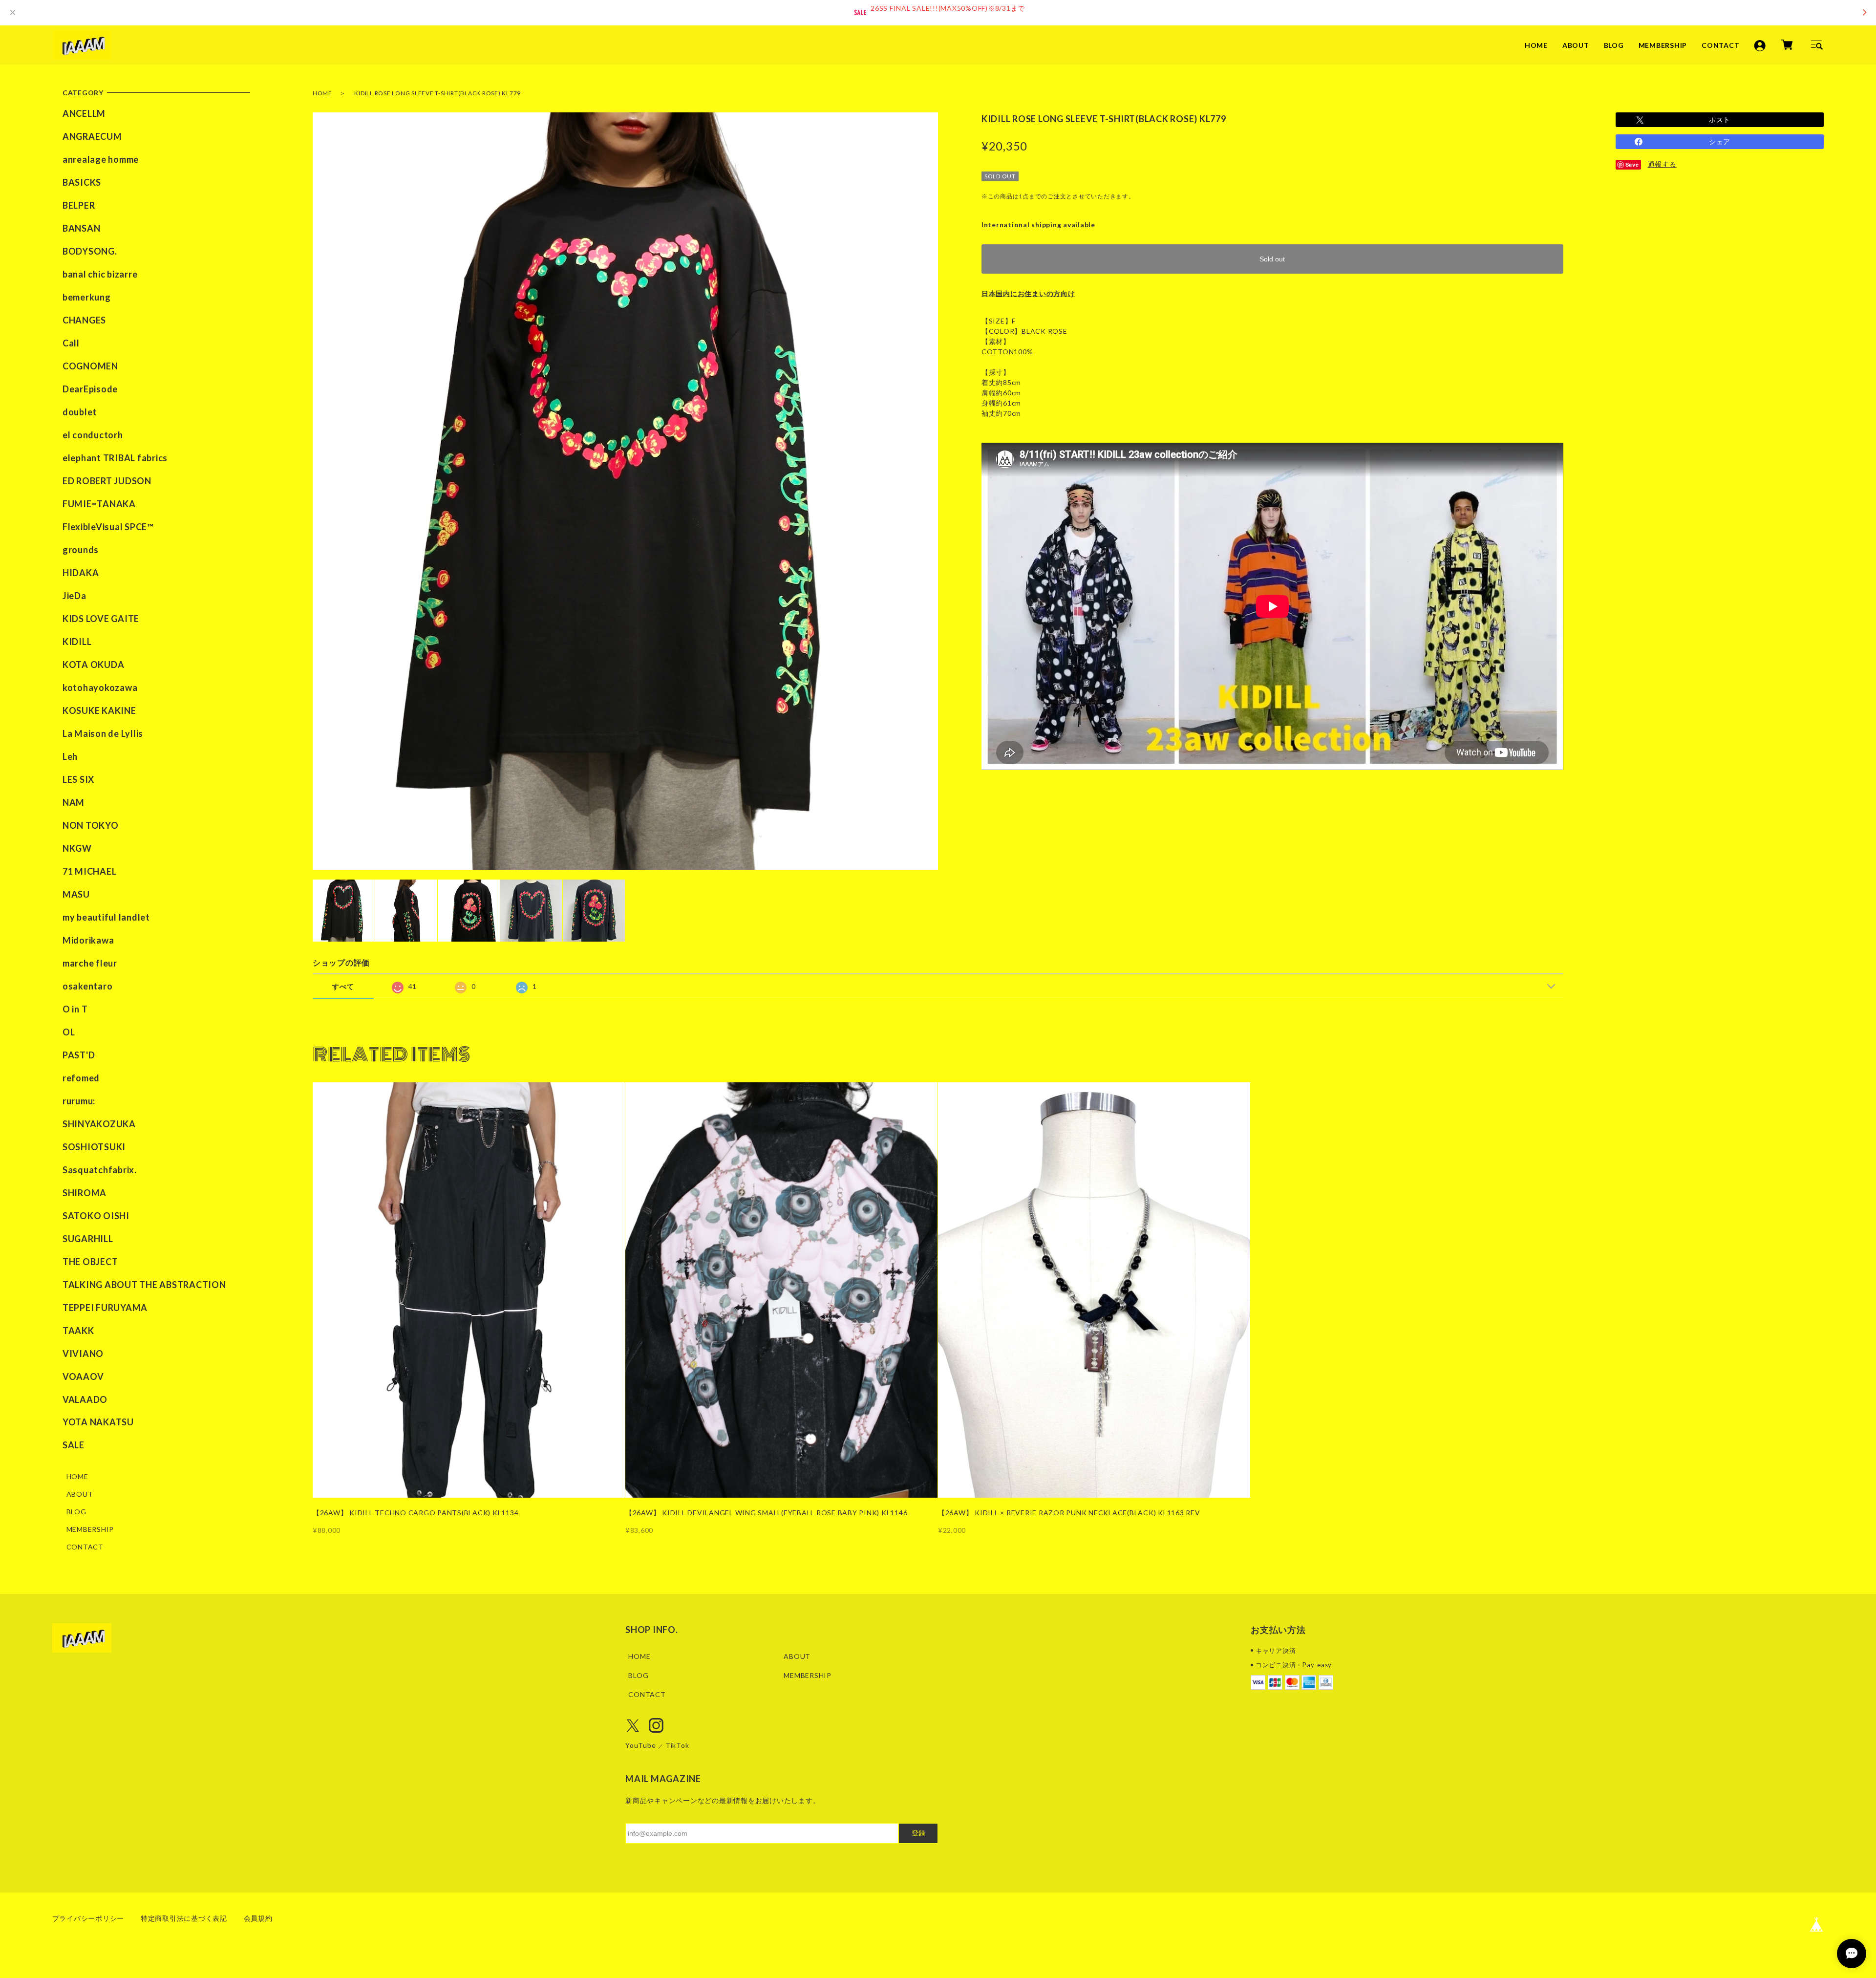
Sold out (1272, 259)
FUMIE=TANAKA (99, 504)
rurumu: (79, 1101)
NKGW (77, 848)
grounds (81, 550)
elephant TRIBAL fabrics (115, 458)
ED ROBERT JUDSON (107, 481)
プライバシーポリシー (88, 1918)
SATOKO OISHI (96, 1216)
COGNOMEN (90, 366)
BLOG (1614, 45)
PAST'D (79, 1055)
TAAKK (78, 1331)
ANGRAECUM (92, 136)
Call (71, 343)
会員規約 (258, 1918)
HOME (1536, 45)
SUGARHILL (88, 1239)
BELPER (79, 205)
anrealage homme (101, 159)
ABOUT (1576, 45)
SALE (74, 1445)
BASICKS (82, 182)
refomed (81, 1078)
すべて (343, 986)
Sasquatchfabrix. (100, 1170)
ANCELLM (84, 113)
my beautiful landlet (106, 917)
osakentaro (88, 986)
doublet (80, 412)
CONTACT (1720, 45)
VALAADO (85, 1399)
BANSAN (82, 228)
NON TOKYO (91, 825)
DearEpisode (90, 389)
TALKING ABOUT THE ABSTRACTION (144, 1285)
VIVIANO (83, 1354)
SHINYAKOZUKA (99, 1124)
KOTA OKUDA (94, 665)
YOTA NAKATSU (98, 1422)
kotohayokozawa (100, 688)
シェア (1720, 141)
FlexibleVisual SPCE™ (108, 527)
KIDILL (77, 642)
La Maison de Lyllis (103, 733)
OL (69, 1032)
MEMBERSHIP (1663, 45)
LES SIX (78, 779)
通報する (1662, 164)
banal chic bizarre (100, 274)
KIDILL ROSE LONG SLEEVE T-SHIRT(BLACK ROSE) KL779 (437, 93)
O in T (75, 1009)
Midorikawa (88, 940)
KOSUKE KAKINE (99, 710)
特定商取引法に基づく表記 (184, 1918)
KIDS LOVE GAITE (101, 619)
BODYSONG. (90, 251)
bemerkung (87, 297)
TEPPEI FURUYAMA (105, 1308)
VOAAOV (83, 1376)
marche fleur (90, 963)
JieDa (75, 596)
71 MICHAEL (90, 871)
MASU (76, 894)
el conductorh (93, 435)
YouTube (640, 1745)
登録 (918, 1833)
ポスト (1720, 119)
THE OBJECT (90, 1262)
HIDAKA (81, 573)
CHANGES (84, 320)
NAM (74, 802)
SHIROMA (85, 1193)
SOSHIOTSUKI (94, 1147)
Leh (70, 756)
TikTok (677, 1745)
